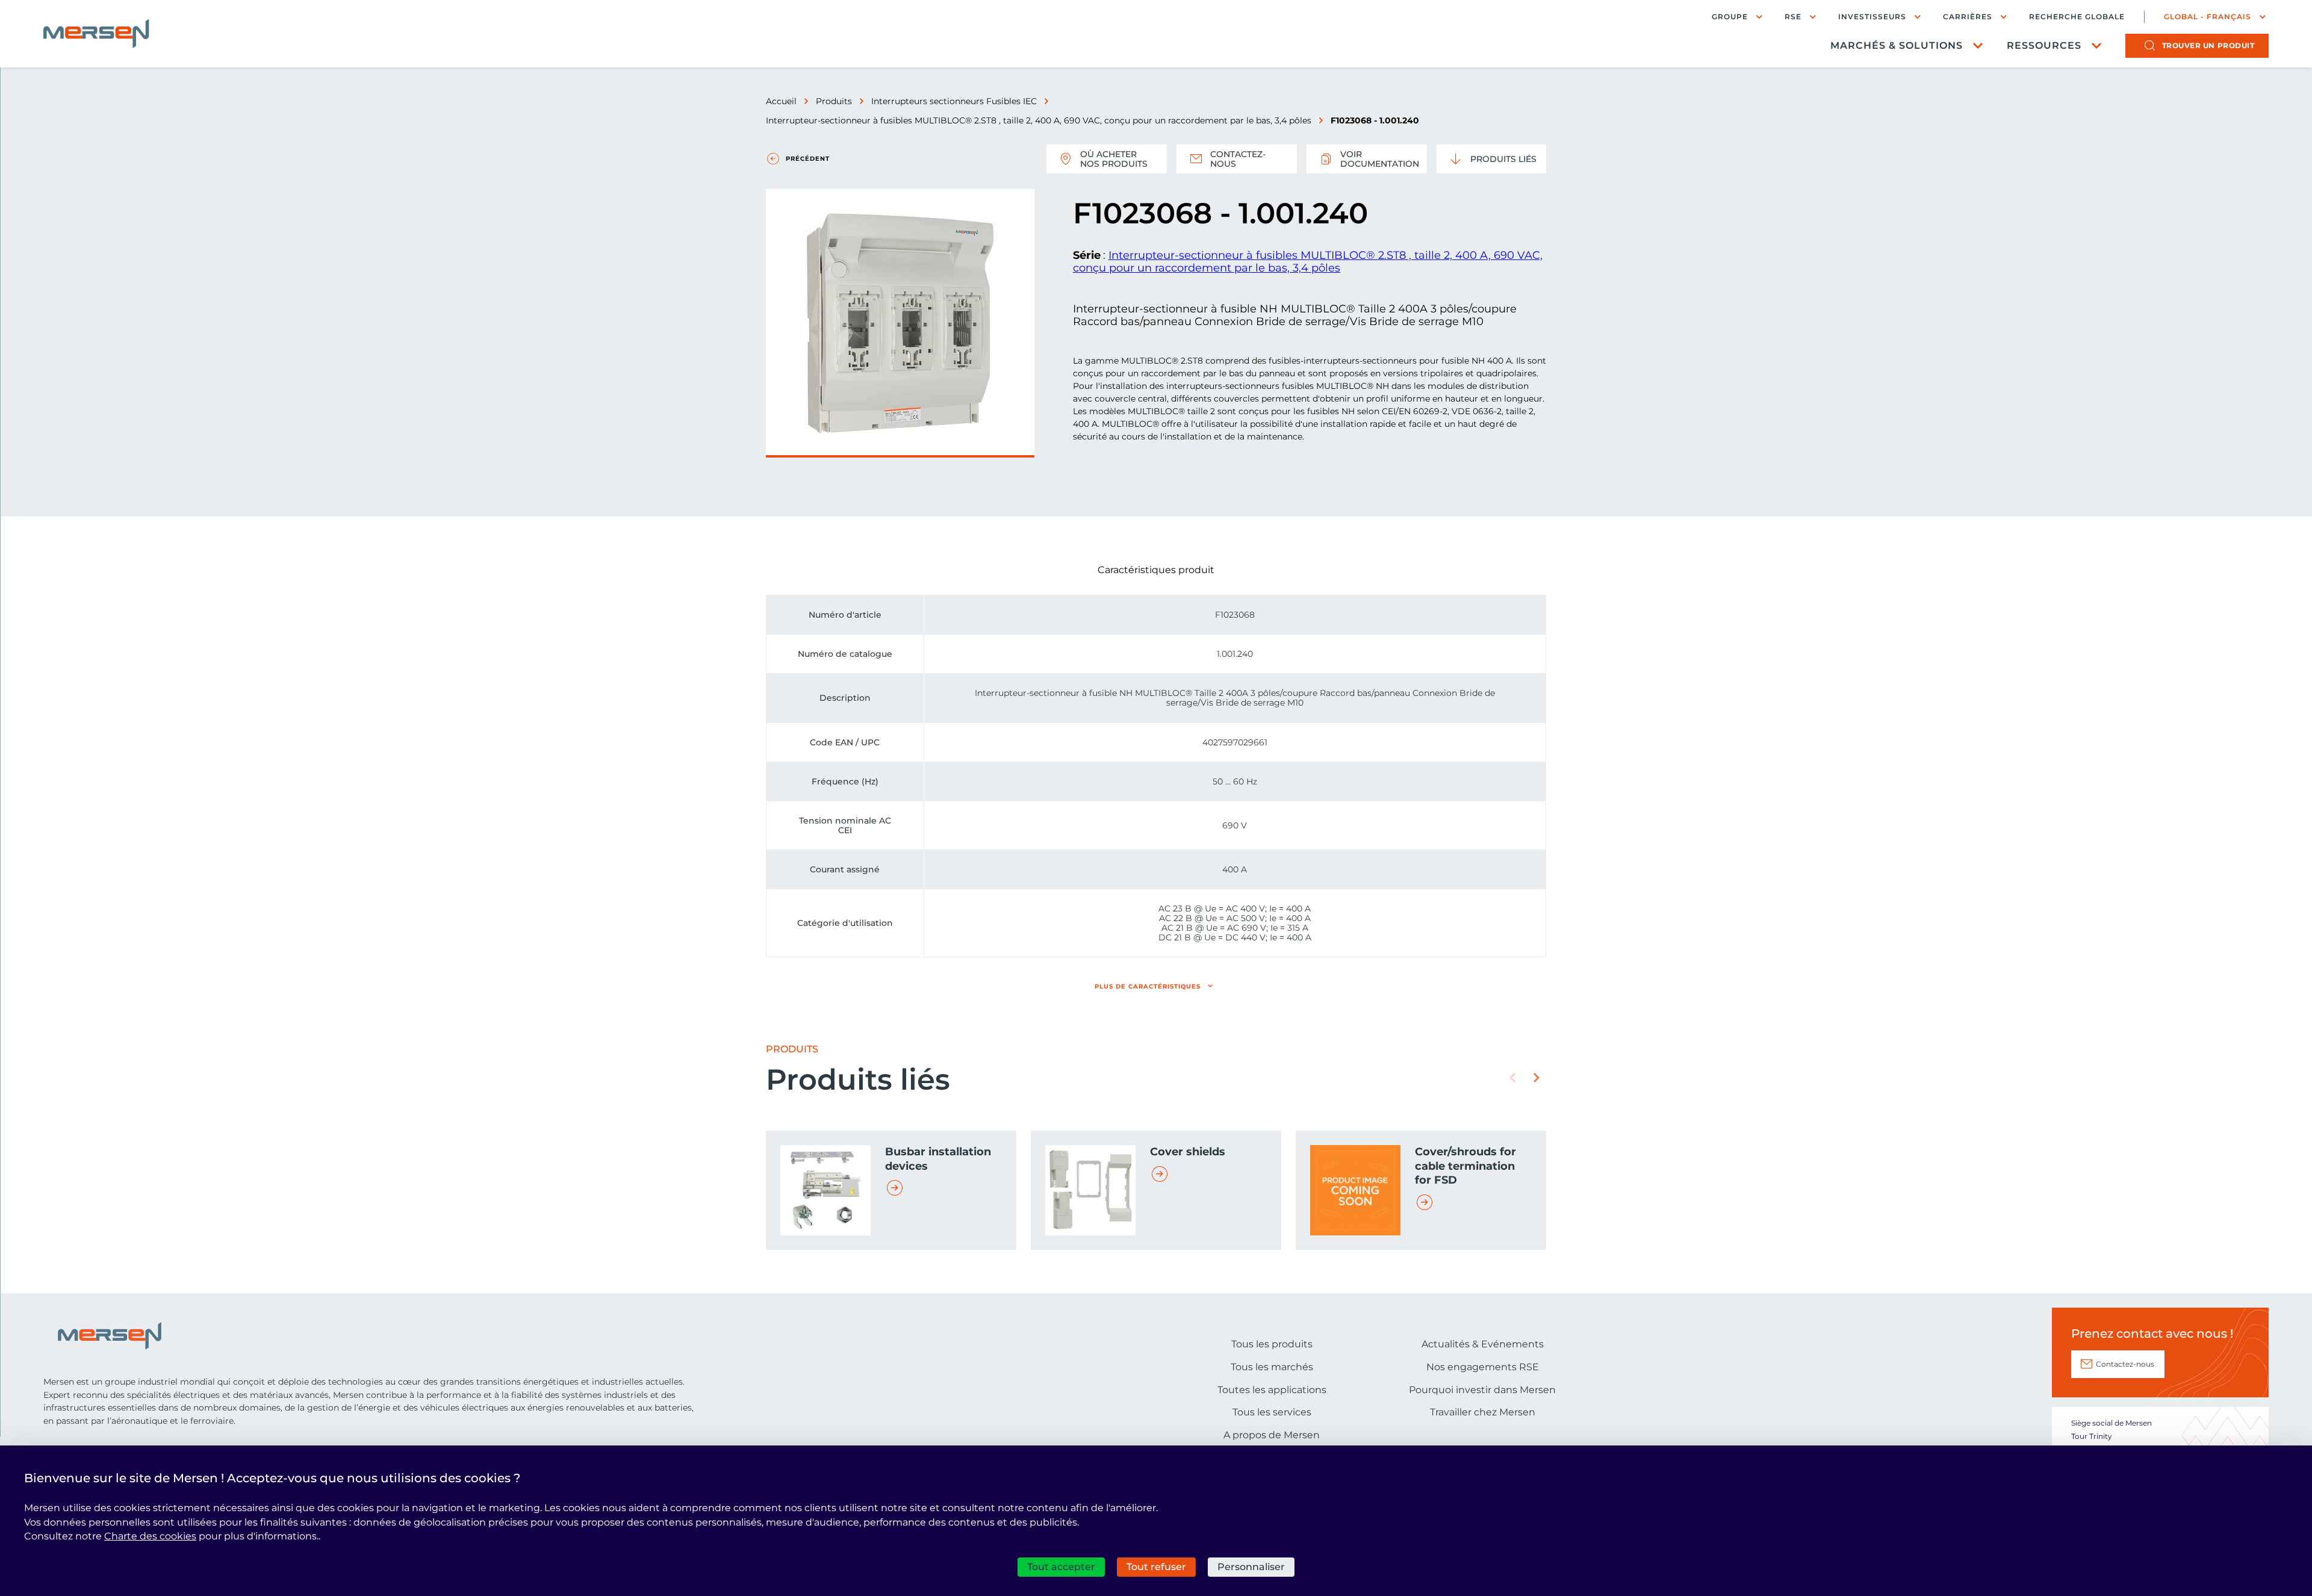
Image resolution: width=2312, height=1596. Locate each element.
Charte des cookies (150, 1536)
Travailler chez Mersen (1483, 1412)
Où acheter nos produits (1114, 159)
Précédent (808, 159)
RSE (1793, 17)
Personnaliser (1251, 1567)
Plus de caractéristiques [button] (1148, 986)
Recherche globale (2077, 17)
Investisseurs (1872, 17)
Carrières (1968, 17)
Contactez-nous (1238, 159)
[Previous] (1512, 1078)
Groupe (1730, 17)
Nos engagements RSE (1483, 1367)
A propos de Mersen (1272, 1435)
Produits (834, 101)
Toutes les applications (1272, 1390)
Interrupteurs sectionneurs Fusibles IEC (954, 101)
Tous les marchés (1272, 1367)
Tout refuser (1156, 1567)
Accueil (781, 101)
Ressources (2044, 45)
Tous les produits (1272, 1344)
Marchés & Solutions (1897, 45)
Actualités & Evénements (1483, 1344)
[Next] (1537, 1078)
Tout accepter (1061, 1567)
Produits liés (1503, 159)
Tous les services (1272, 1412)
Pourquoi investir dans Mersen (1482, 1390)
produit (2208, 45)
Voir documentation (1380, 159)
